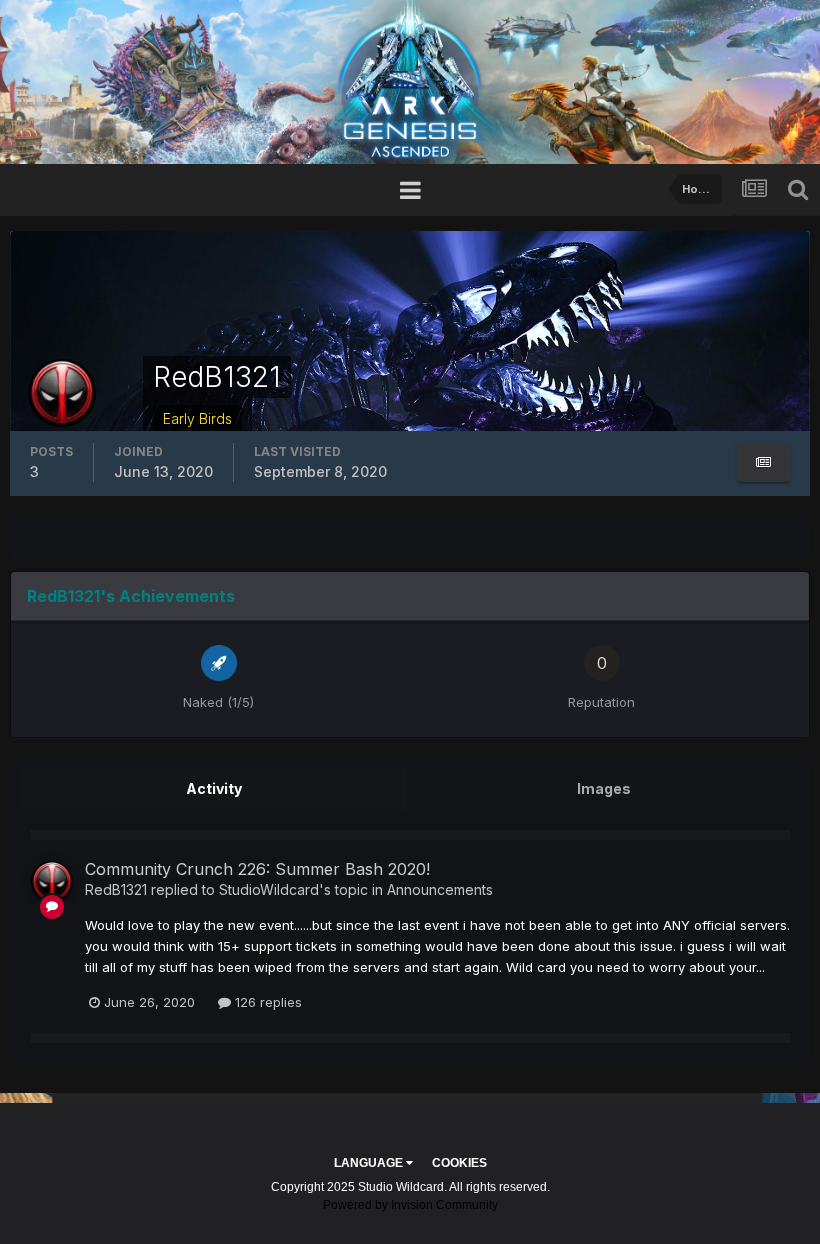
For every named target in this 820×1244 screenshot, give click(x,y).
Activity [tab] (214, 788)
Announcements (440, 889)
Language (370, 1163)
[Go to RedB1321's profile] (52, 882)
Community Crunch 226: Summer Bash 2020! (257, 869)
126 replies (266, 1002)
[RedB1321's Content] (763, 462)
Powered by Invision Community (410, 1205)
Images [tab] (604, 788)
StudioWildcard (269, 889)
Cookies (459, 1163)
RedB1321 (116, 889)
